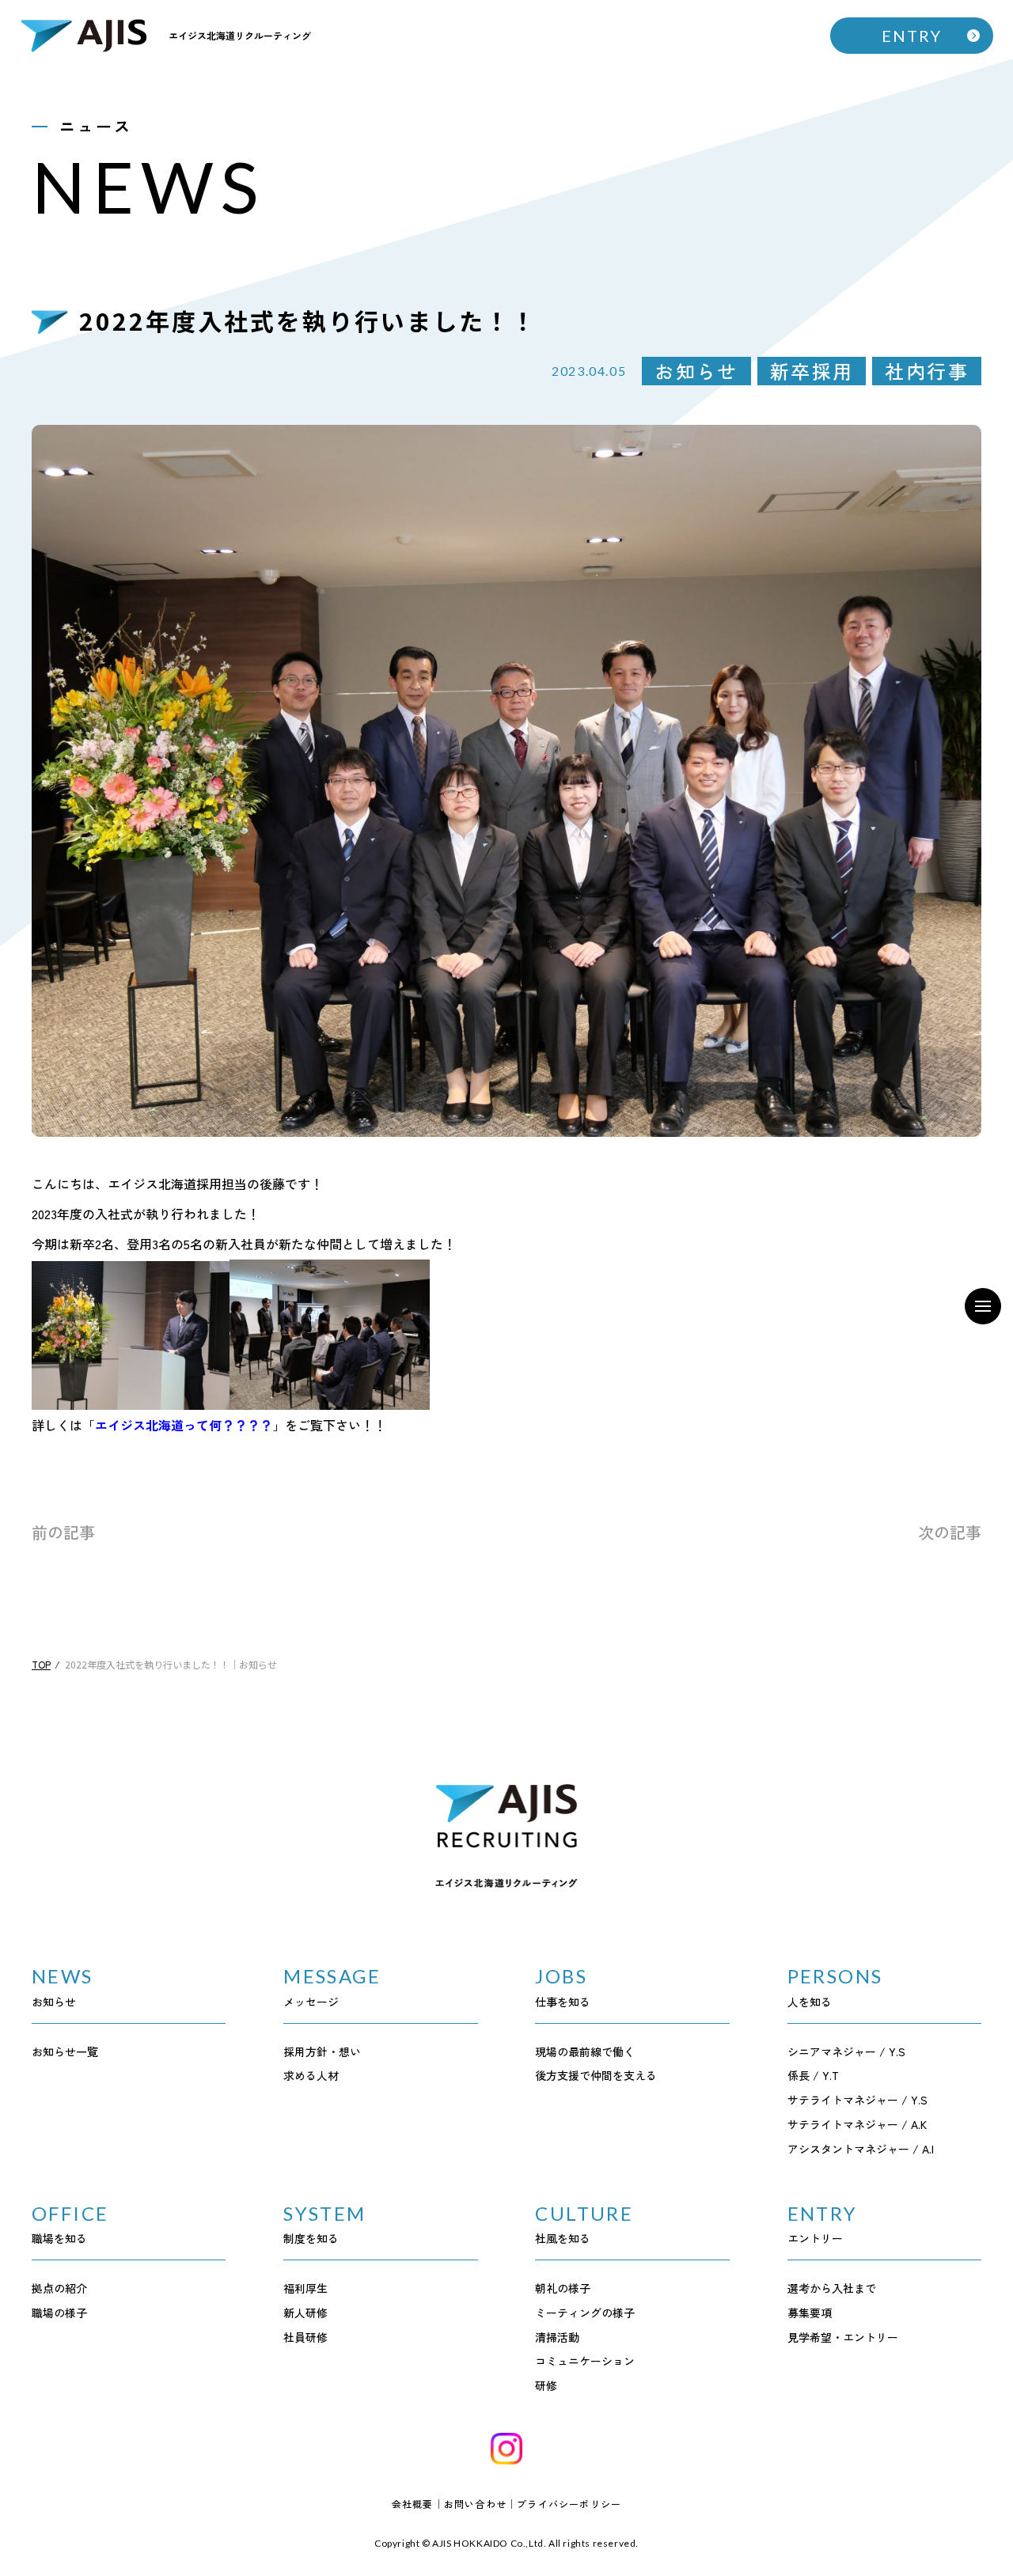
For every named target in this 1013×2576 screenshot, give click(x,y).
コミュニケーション (585, 2361)
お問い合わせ (475, 2504)
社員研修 (305, 2337)
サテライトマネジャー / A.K (857, 2124)
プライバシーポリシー (569, 2504)
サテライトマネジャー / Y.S (857, 2100)
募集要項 (810, 2313)
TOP (41, 1664)
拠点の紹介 (59, 2288)
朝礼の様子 (563, 2288)
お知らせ (696, 371)
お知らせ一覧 (65, 2051)
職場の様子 (59, 2313)
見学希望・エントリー (843, 2337)
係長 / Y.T (813, 2075)
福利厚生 (305, 2288)
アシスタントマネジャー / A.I (861, 2149)
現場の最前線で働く (585, 2051)
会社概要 (413, 2504)
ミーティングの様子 (585, 2313)
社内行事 (927, 371)
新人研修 (305, 2313)
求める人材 (311, 2075)
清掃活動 (557, 2337)
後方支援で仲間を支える (596, 2075)
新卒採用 (812, 371)
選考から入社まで (832, 2288)
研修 (546, 2385)
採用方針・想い (322, 2051)
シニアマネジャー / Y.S (846, 2051)
